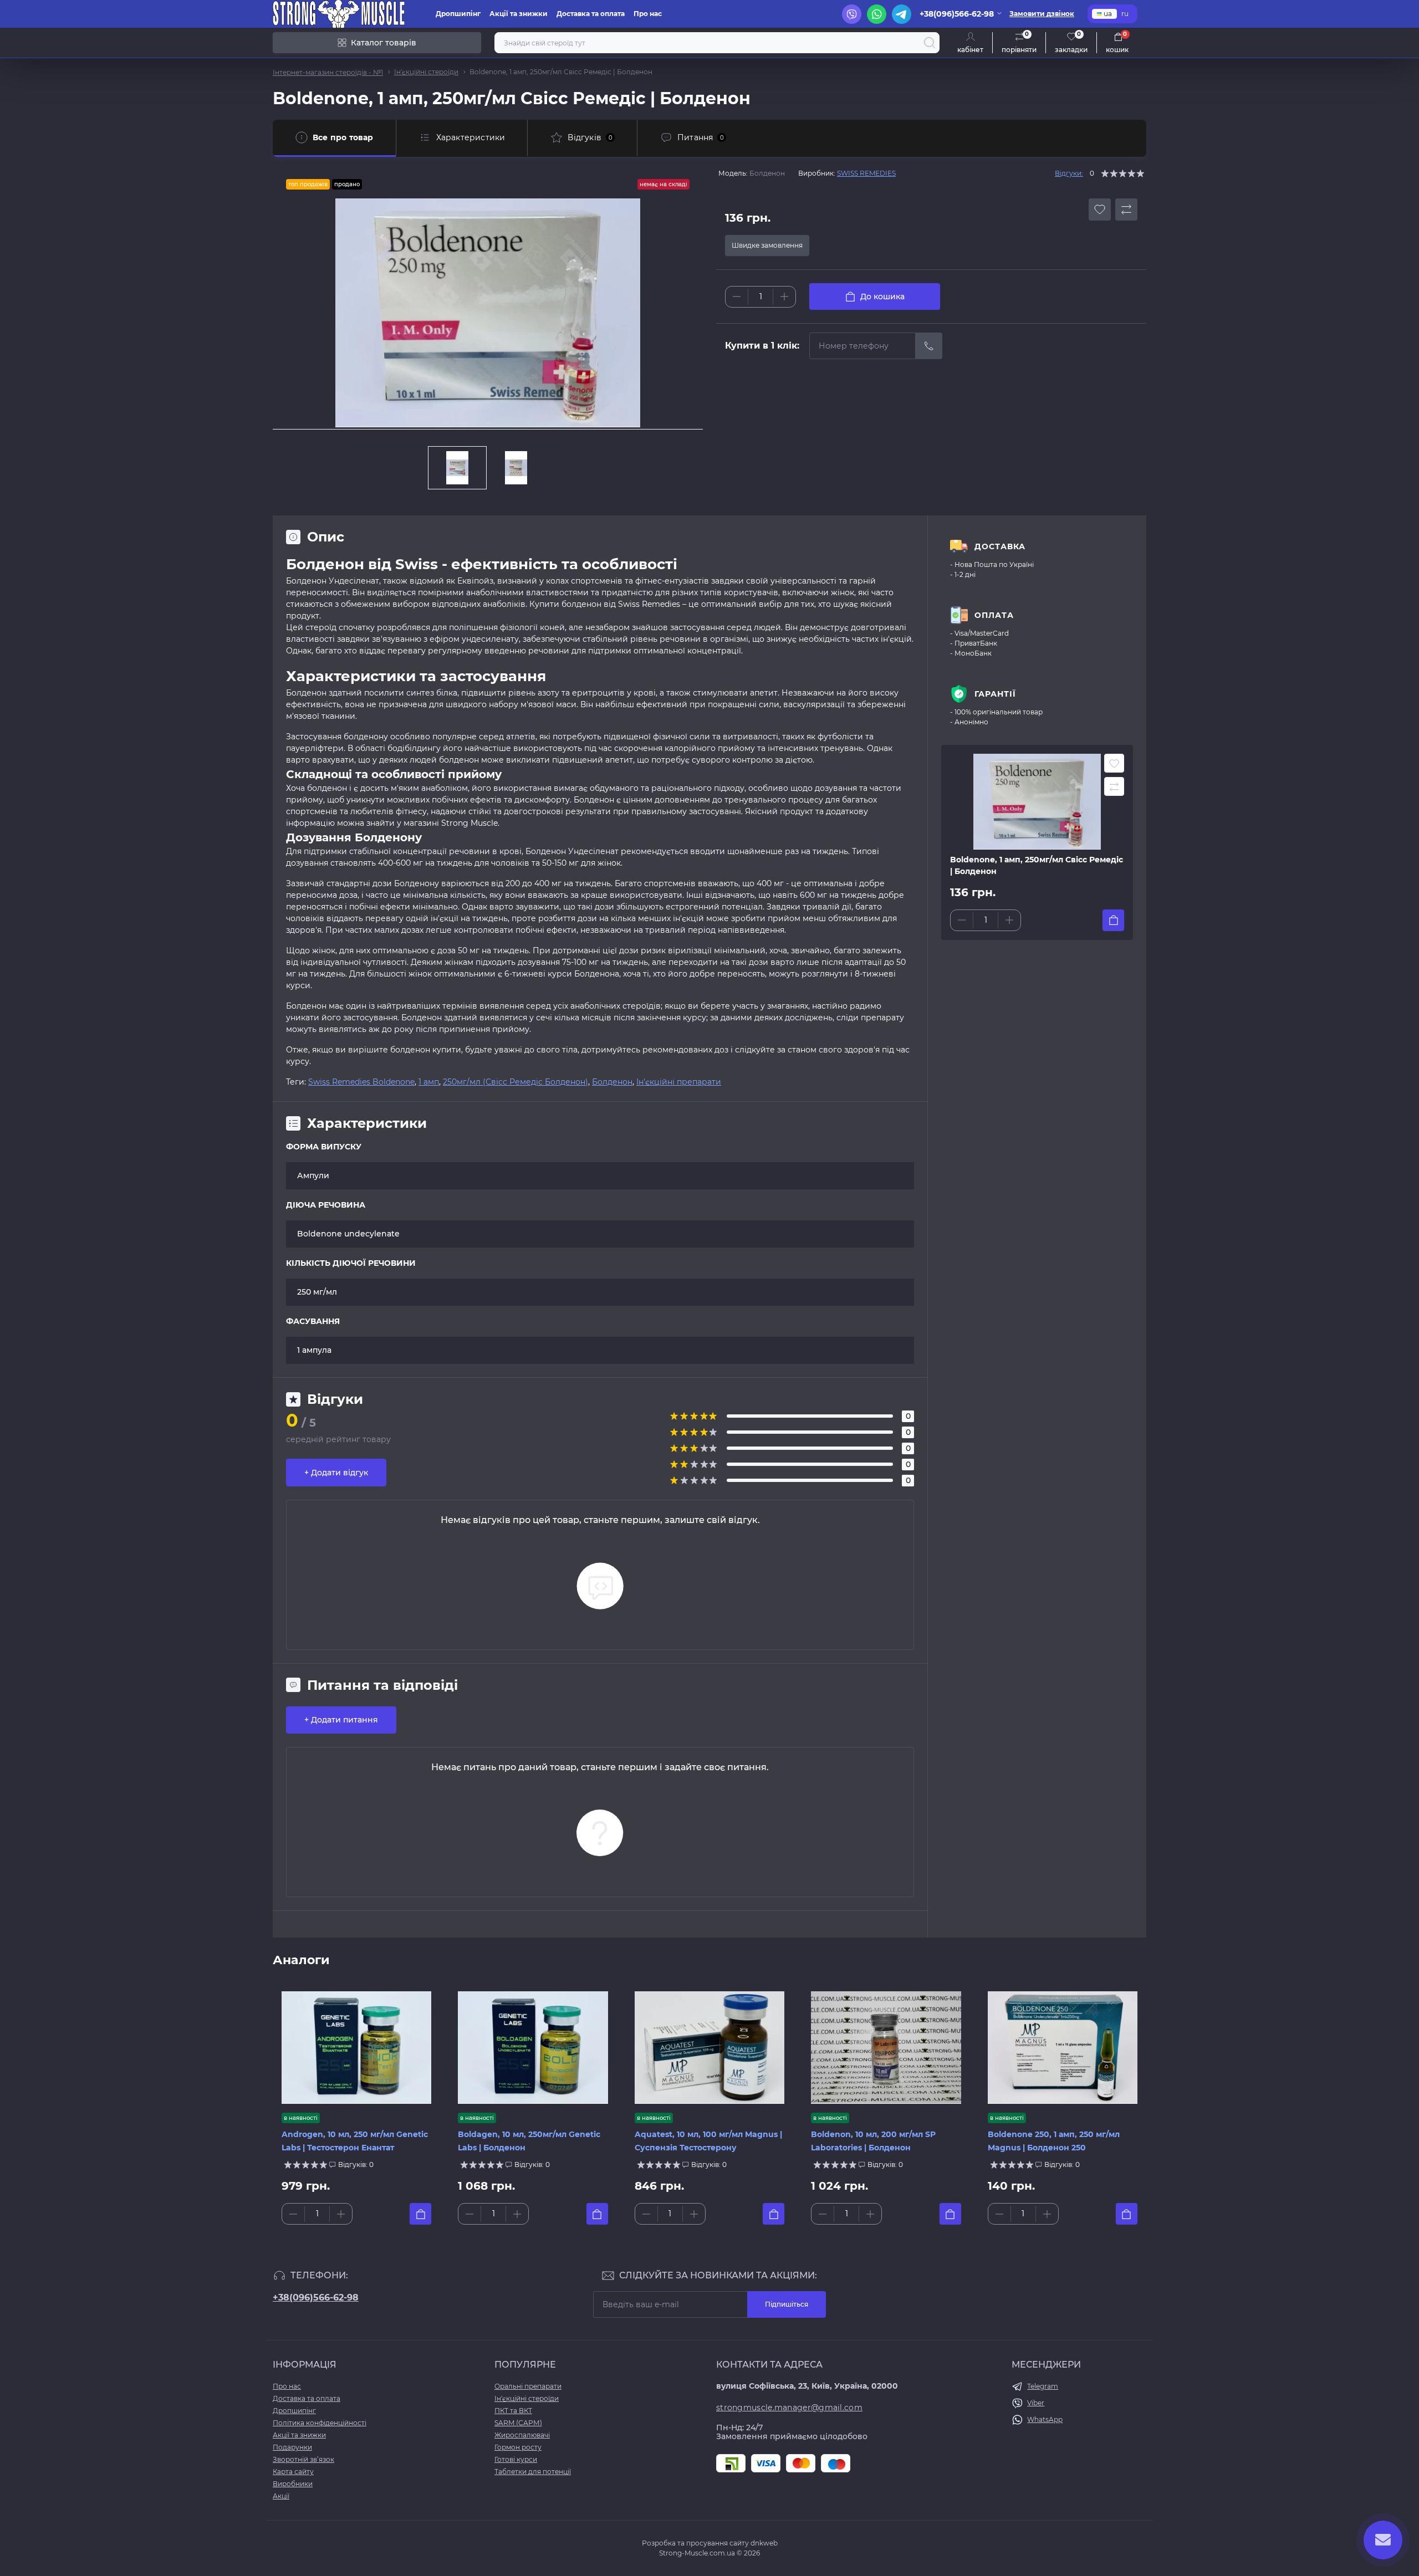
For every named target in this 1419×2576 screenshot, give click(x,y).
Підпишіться (787, 2304)
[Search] (930, 43)
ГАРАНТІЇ (995, 694)
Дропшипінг (458, 14)
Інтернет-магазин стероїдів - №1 (328, 72)
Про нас (648, 14)
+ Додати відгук (336, 1473)
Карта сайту (293, 2472)
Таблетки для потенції (533, 2472)
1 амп (429, 1082)
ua (1108, 14)
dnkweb (764, 2543)
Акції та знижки (519, 14)
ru (1125, 14)
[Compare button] (1126, 209)
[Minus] (737, 297)
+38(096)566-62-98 (316, 2298)
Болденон (612, 1082)
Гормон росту (518, 2447)
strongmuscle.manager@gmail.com (789, 2408)
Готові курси (516, 2459)
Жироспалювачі (522, 2435)
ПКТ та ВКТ (513, 2411)
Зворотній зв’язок (303, 2459)
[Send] (929, 346)
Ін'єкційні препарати (679, 1082)
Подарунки (292, 2447)
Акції (281, 2496)
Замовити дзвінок (1042, 14)
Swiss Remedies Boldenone (361, 1082)
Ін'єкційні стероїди (426, 72)
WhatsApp (1045, 2419)
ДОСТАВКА (1000, 546)
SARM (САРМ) (518, 2423)
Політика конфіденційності (320, 2423)
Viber (1036, 2403)
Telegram (1043, 2386)
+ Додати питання (341, 1720)
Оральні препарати (528, 2386)
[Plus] (784, 297)
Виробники (293, 2484)
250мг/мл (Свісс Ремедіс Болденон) (515, 1082)
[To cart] (1113, 920)
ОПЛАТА (994, 615)
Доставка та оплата (591, 14)
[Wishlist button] (1100, 209)
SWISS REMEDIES (866, 173)
